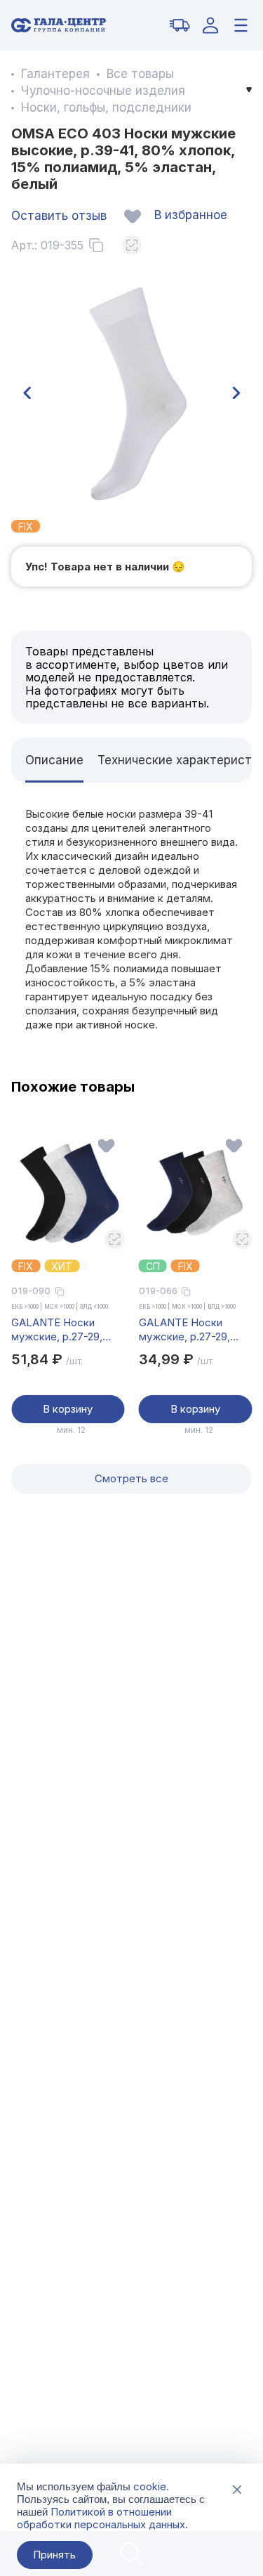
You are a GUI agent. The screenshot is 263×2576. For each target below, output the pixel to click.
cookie (150, 2486)
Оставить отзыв (59, 216)
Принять (54, 2555)
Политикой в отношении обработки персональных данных (101, 2518)
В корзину (68, 1409)
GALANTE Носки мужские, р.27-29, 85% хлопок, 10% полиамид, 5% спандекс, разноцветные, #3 (184, 1330)
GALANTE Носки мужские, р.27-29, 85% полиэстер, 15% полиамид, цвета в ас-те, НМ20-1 (68, 1330)
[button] (27, 393)
